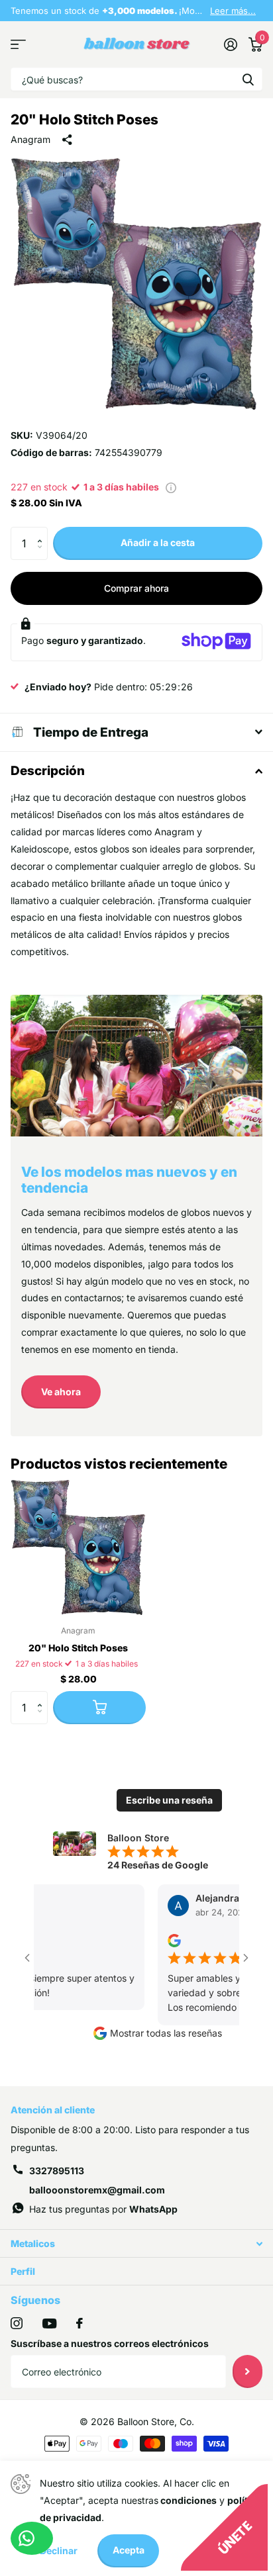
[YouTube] (49, 2323)
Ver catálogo (18, 45)
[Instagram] (17, 2323)
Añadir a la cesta (158, 542)
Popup (171, 487)
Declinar (59, 2551)
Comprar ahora (136, 588)
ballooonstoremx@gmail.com (97, 2190)
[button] (43, 532)
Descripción (48, 771)
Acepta (129, 2550)
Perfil (23, 2271)
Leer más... (233, 11)
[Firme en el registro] (230, 44)
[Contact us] (32, 2538)
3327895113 (57, 2171)
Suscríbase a (247, 2371)
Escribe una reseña (169, 1800)
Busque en (248, 79)
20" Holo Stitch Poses (78, 1648)
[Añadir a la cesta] (99, 1708)
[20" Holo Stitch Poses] (78, 1547)
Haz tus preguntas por (103, 2209)
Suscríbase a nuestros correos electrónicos (110, 2343)
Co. (187, 2421)
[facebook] (80, 2323)
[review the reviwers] (153, 1940)
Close (136, 2243)
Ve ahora (61, 1392)
